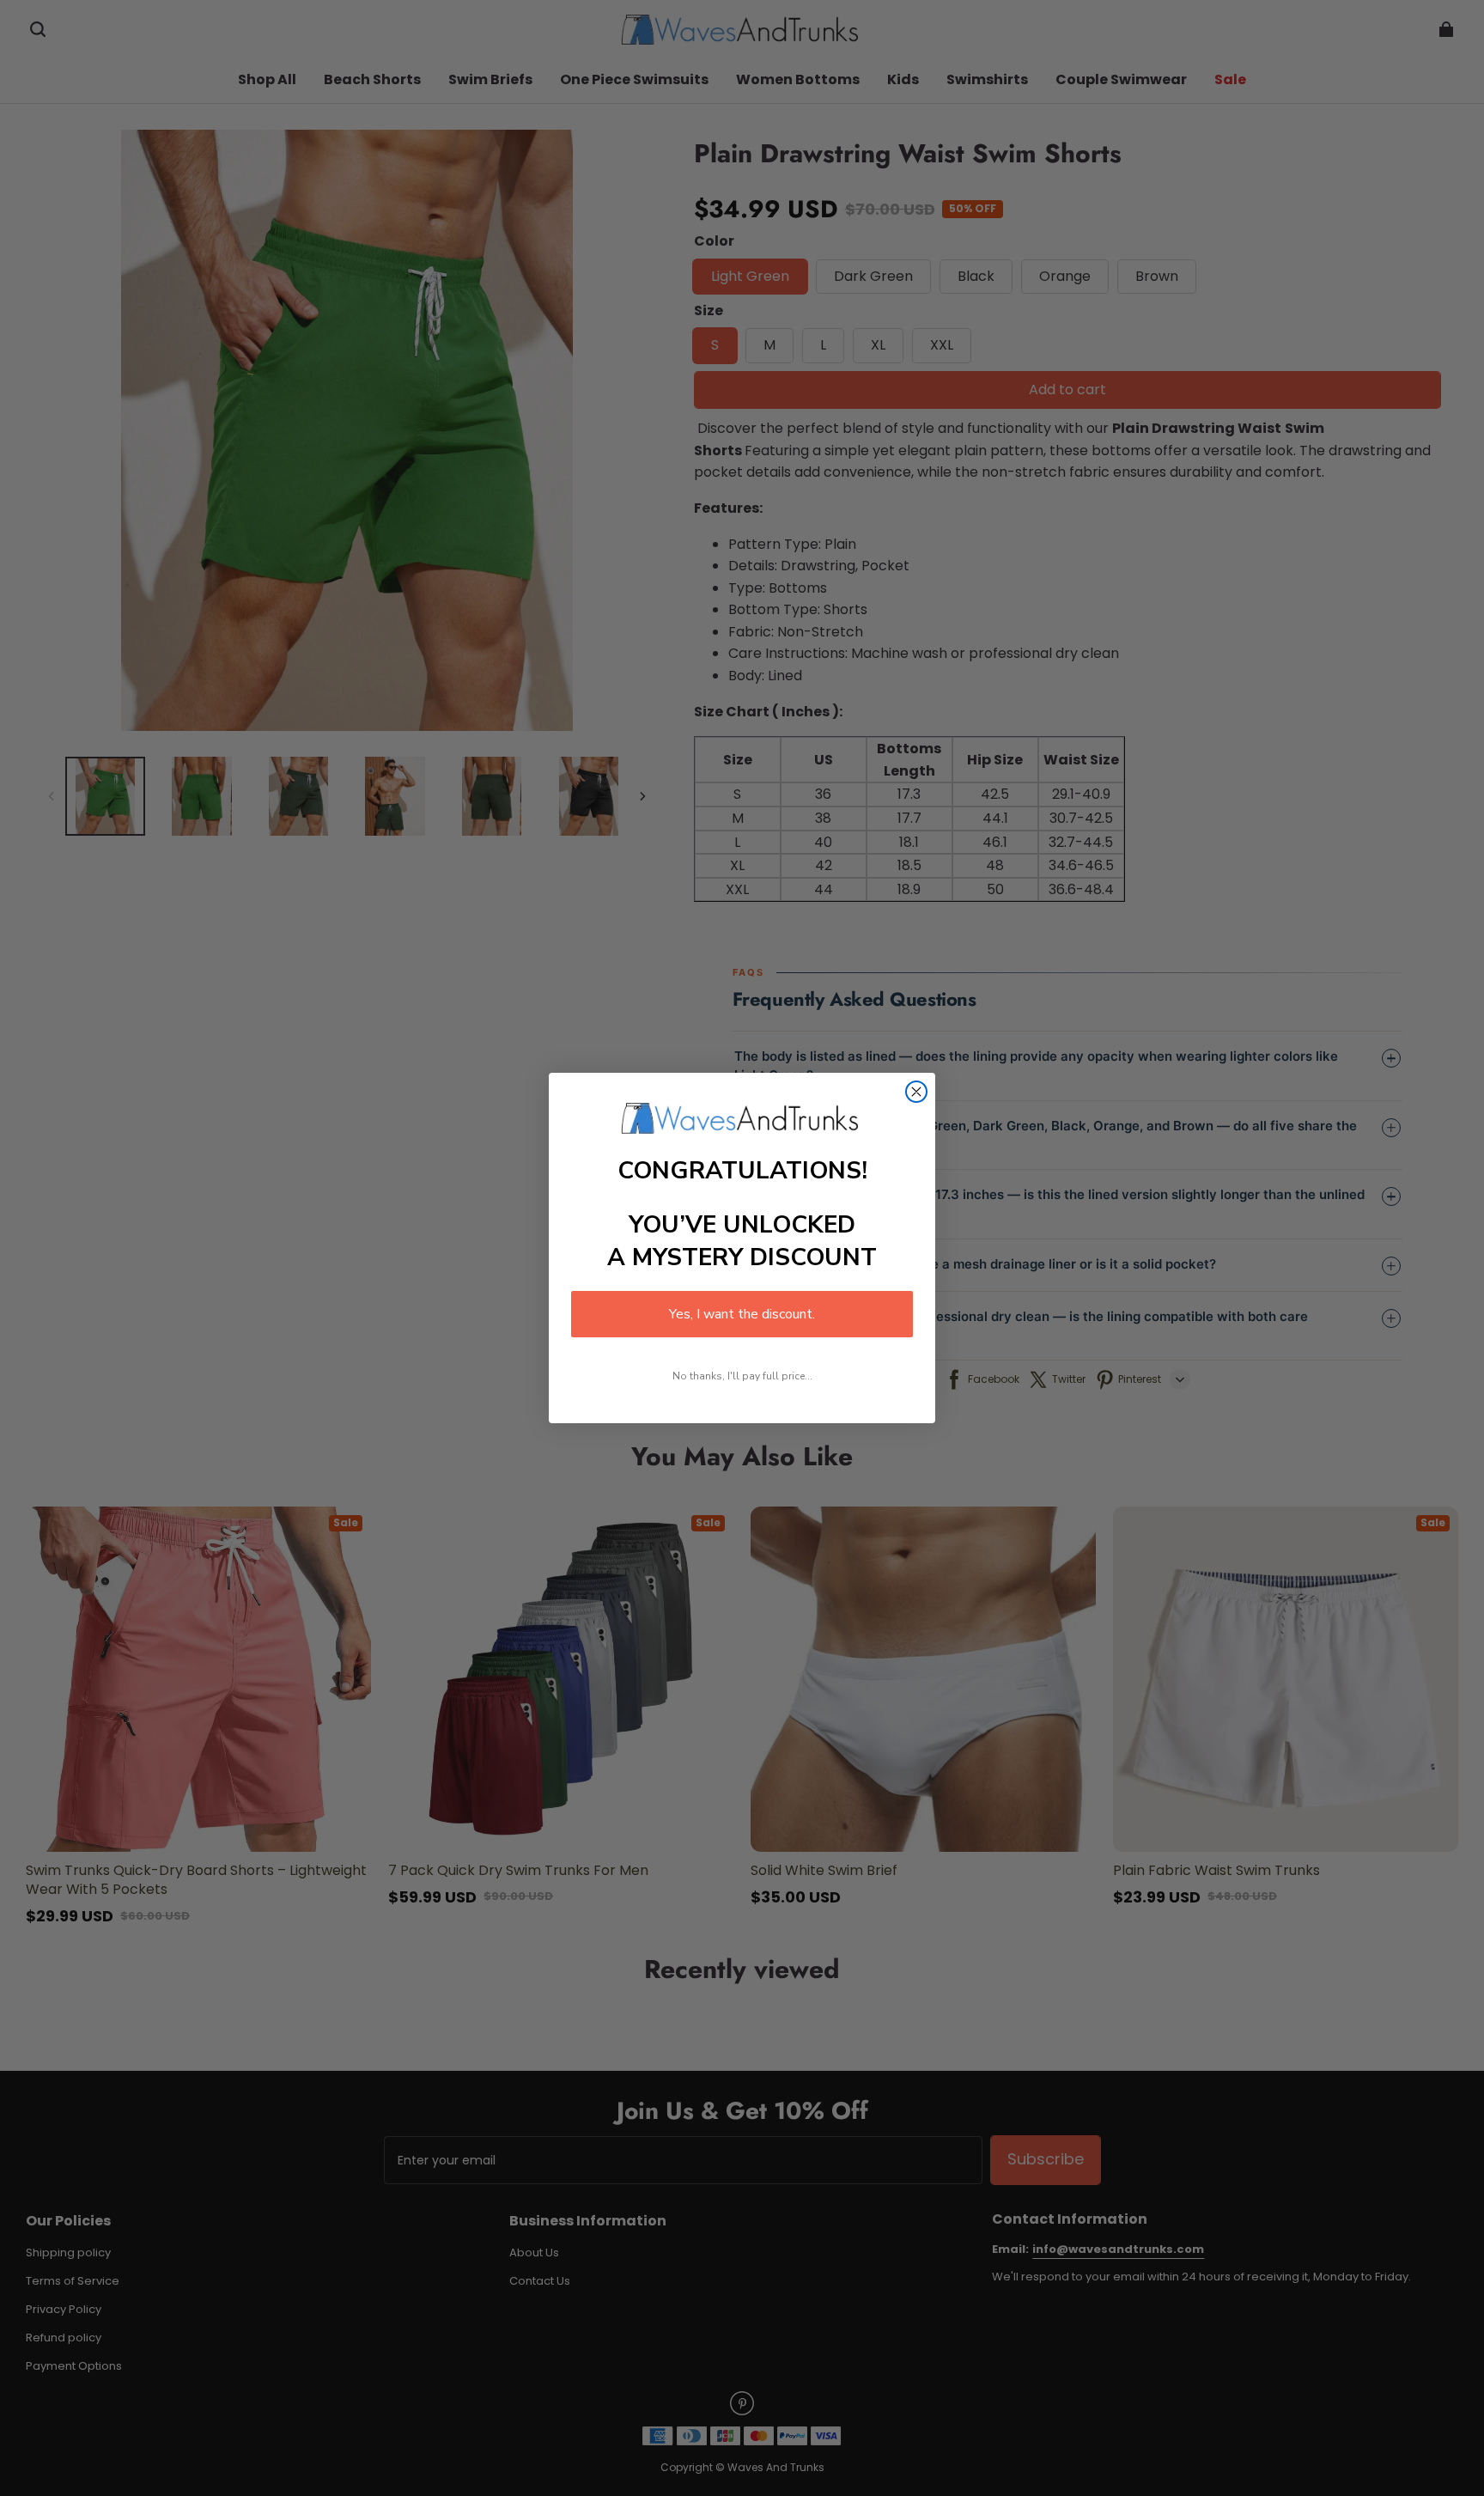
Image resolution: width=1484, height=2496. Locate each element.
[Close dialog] (916, 1092)
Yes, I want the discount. (742, 1314)
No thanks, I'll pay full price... (742, 1376)
